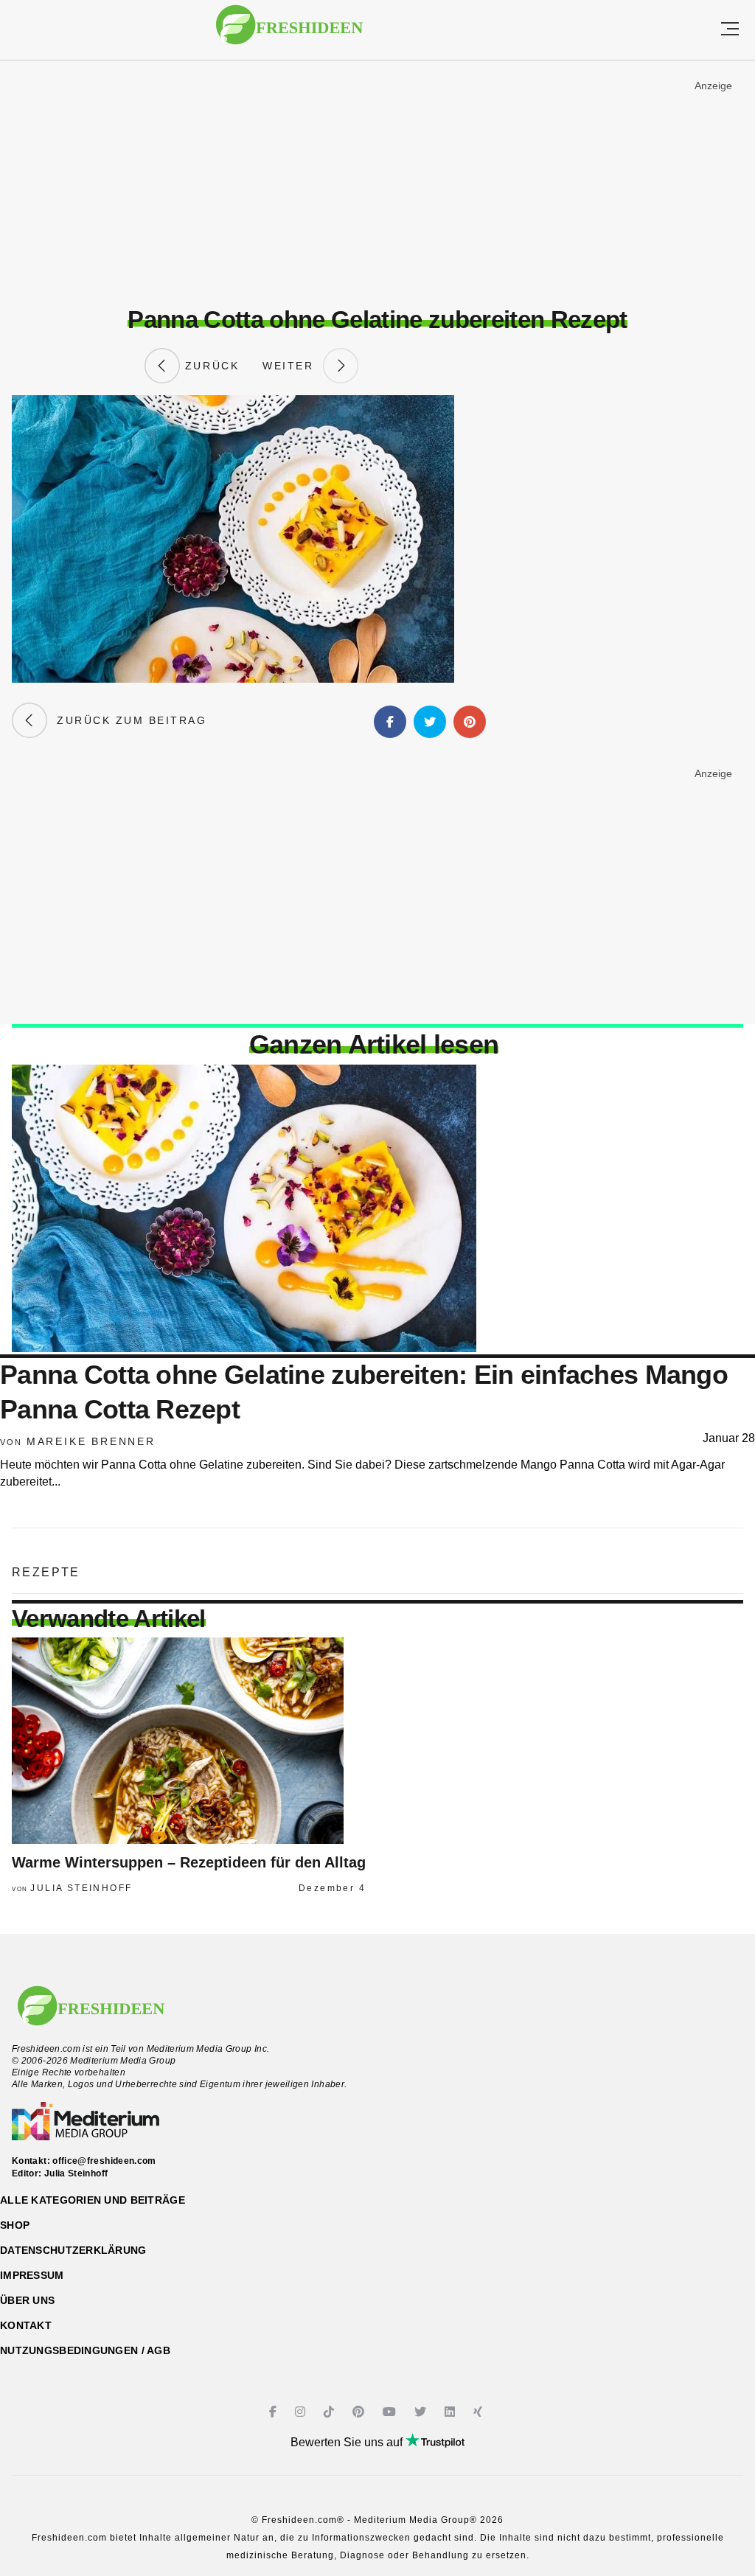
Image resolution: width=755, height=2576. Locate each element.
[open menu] (730, 30)
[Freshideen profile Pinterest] (360, 2412)
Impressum (32, 2275)
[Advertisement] (377, 184)
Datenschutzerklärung (73, 2250)
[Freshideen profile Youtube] (391, 2412)
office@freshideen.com (104, 2161)
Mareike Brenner (91, 1441)
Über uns (27, 2300)
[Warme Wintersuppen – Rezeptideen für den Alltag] (189, 1741)
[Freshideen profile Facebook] (275, 2412)
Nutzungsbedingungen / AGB (85, 2350)
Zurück (209, 366)
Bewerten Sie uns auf (348, 2442)
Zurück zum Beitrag (127, 720)
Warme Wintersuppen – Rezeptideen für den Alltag (189, 1862)
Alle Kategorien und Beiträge (93, 2200)
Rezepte (46, 1572)
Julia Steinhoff (81, 1888)
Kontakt (26, 2325)
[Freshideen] (289, 32)
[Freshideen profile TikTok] (331, 2412)
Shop (15, 2225)
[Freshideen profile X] (422, 2412)
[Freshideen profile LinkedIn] (452, 2412)
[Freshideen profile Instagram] (302, 2412)
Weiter (293, 366)
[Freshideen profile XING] (480, 2412)
